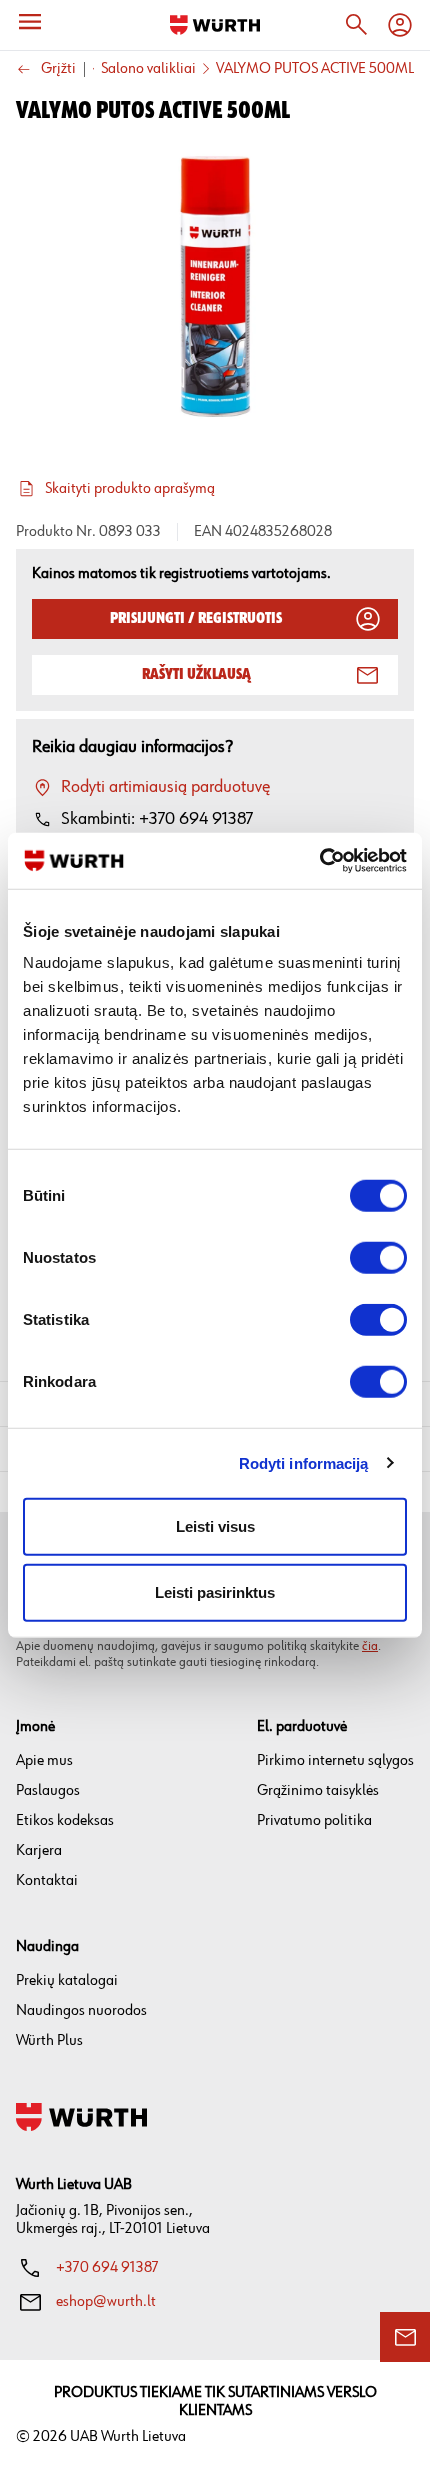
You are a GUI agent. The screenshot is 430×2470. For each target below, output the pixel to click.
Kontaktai (47, 1880)
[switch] (378, 1258)
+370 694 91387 (107, 2267)
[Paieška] (356, 25)
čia (370, 1646)
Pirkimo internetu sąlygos (335, 1760)
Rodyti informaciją (304, 1462)
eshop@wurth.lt (106, 2301)
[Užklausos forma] (405, 2337)
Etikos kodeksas (65, 1820)
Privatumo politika (314, 1820)
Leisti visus (215, 1526)
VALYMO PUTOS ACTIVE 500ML (315, 69)
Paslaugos (48, 1790)
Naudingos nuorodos (81, 2010)
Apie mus (44, 1760)
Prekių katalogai (67, 1980)
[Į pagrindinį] (215, 25)
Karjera (39, 1850)
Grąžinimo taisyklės (318, 1790)
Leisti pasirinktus (215, 1591)
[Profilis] (400, 25)
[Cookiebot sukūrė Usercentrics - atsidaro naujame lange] (319, 861)
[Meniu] (30, 22)
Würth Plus (49, 2040)
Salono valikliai (148, 69)
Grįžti (58, 69)
